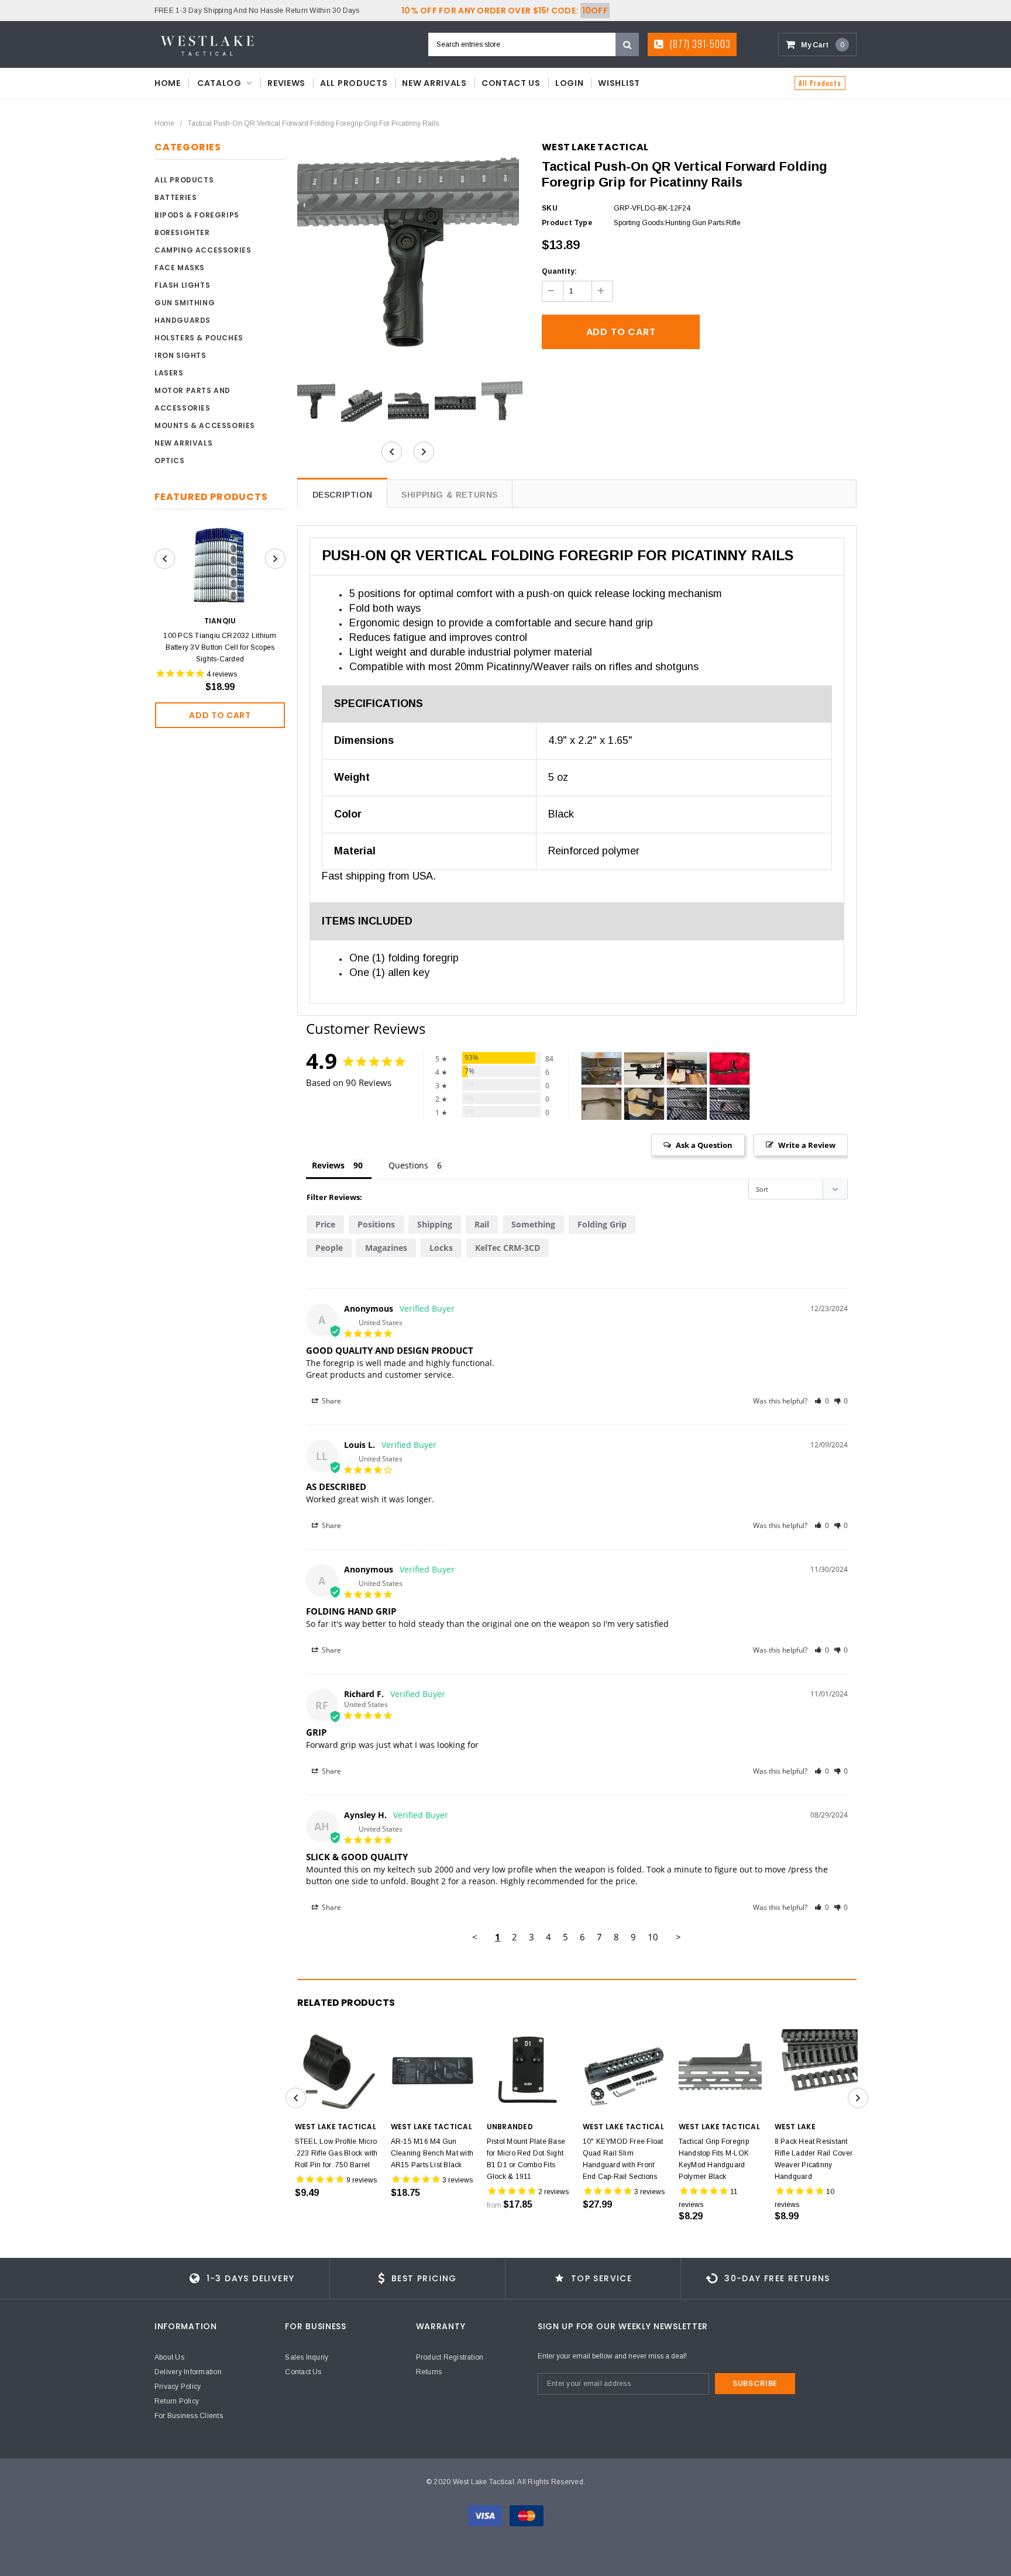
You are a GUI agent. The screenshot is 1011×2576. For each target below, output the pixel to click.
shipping (435, 1224)
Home (164, 123)
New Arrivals (183, 443)
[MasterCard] (527, 2515)
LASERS (169, 373)
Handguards (183, 320)
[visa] (486, 2515)
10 (653, 1937)
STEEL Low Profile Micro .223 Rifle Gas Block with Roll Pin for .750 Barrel (336, 2153)
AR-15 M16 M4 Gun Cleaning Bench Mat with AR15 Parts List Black (432, 2153)
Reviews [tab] (328, 1165)
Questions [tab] (408, 1165)
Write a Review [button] (807, 1145)
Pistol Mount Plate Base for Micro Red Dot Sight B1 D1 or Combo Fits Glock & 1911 (526, 2159)
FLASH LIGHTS (182, 285)
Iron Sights (180, 355)
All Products (820, 83)
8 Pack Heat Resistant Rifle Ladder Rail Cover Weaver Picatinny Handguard (814, 2159)
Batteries (176, 197)
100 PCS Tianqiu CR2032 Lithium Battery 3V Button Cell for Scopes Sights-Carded (220, 647)
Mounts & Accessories (205, 425)
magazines (386, 1248)
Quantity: (559, 271)
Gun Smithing (185, 303)
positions (376, 1224)
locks (441, 1248)
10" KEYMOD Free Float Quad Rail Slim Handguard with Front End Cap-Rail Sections (623, 2159)
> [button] (678, 1937)
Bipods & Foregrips (197, 215)
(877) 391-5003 (699, 44)
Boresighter (182, 232)
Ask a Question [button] (704, 1145)
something (533, 1224)
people (329, 1248)
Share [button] (331, 1401)
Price (325, 1224)
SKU (550, 208)
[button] (822, 1401)
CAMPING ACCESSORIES (203, 250)
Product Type (567, 223)
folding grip (602, 1224)
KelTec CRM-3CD (508, 1248)
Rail (482, 1224)
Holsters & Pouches (199, 338)
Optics (170, 461)
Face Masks (180, 268)
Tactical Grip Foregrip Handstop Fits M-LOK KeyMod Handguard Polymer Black (714, 2159)
